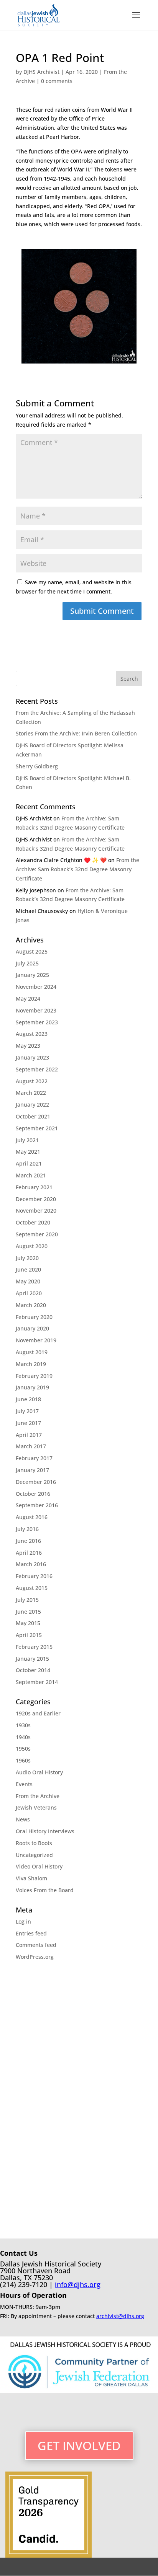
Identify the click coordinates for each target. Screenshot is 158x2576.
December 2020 (36, 1199)
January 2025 (32, 975)
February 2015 (34, 1647)
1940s (23, 1737)
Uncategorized (34, 1855)
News (23, 1819)
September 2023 (37, 1022)
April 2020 (29, 1293)
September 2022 (37, 1069)
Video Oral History (39, 1866)
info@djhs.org (78, 2284)
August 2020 (32, 1246)
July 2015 (27, 1600)
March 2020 (31, 1305)
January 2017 (32, 1470)
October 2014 (33, 1670)
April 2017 (29, 1435)
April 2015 (29, 1635)
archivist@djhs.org (120, 2316)
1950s (23, 1749)
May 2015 (28, 1623)
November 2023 (36, 1010)
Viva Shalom (31, 1878)
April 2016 (29, 1553)
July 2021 (27, 1140)
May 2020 (28, 1281)
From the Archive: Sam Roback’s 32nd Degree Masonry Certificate (77, 869)
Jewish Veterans (36, 1807)
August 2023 (32, 1034)
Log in (23, 1921)
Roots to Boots (34, 1843)
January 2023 (32, 1057)
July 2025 (27, 963)
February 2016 (34, 1576)
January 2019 (32, 1387)
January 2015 (32, 1659)
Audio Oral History (39, 1772)
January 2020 (32, 1328)
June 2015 (28, 1612)
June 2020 (28, 1269)
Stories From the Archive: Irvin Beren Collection (76, 733)
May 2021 (28, 1152)
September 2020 (37, 1234)
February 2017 (34, 1458)
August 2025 (32, 951)
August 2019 (32, 1352)
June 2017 (28, 1423)
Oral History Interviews (45, 1831)
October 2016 (33, 1494)
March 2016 (31, 1564)
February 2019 (34, 1376)
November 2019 (36, 1340)
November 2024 (36, 987)
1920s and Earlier (38, 1713)
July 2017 (27, 1411)
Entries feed (31, 1933)
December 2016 (36, 1482)
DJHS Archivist (41, 72)
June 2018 (28, 1399)
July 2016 (27, 1529)
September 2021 (37, 1128)
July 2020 (27, 1258)
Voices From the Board (45, 1890)
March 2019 (31, 1364)
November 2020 (36, 1211)
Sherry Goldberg (37, 766)
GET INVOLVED (79, 2446)
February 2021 (34, 1187)
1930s (23, 1725)
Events (24, 1784)
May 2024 (28, 999)
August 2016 (32, 1517)
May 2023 (28, 1046)
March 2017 (31, 1446)
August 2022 (32, 1081)
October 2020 (33, 1222)
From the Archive (38, 1796)
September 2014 (37, 1682)
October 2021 (33, 1116)
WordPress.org (35, 1957)
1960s (23, 1760)
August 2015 (32, 1588)
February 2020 (34, 1317)
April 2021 (29, 1163)
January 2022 (32, 1105)
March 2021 (31, 1175)
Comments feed (36, 1945)
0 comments (57, 81)
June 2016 (28, 1541)
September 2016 (37, 1505)
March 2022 (31, 1093)
